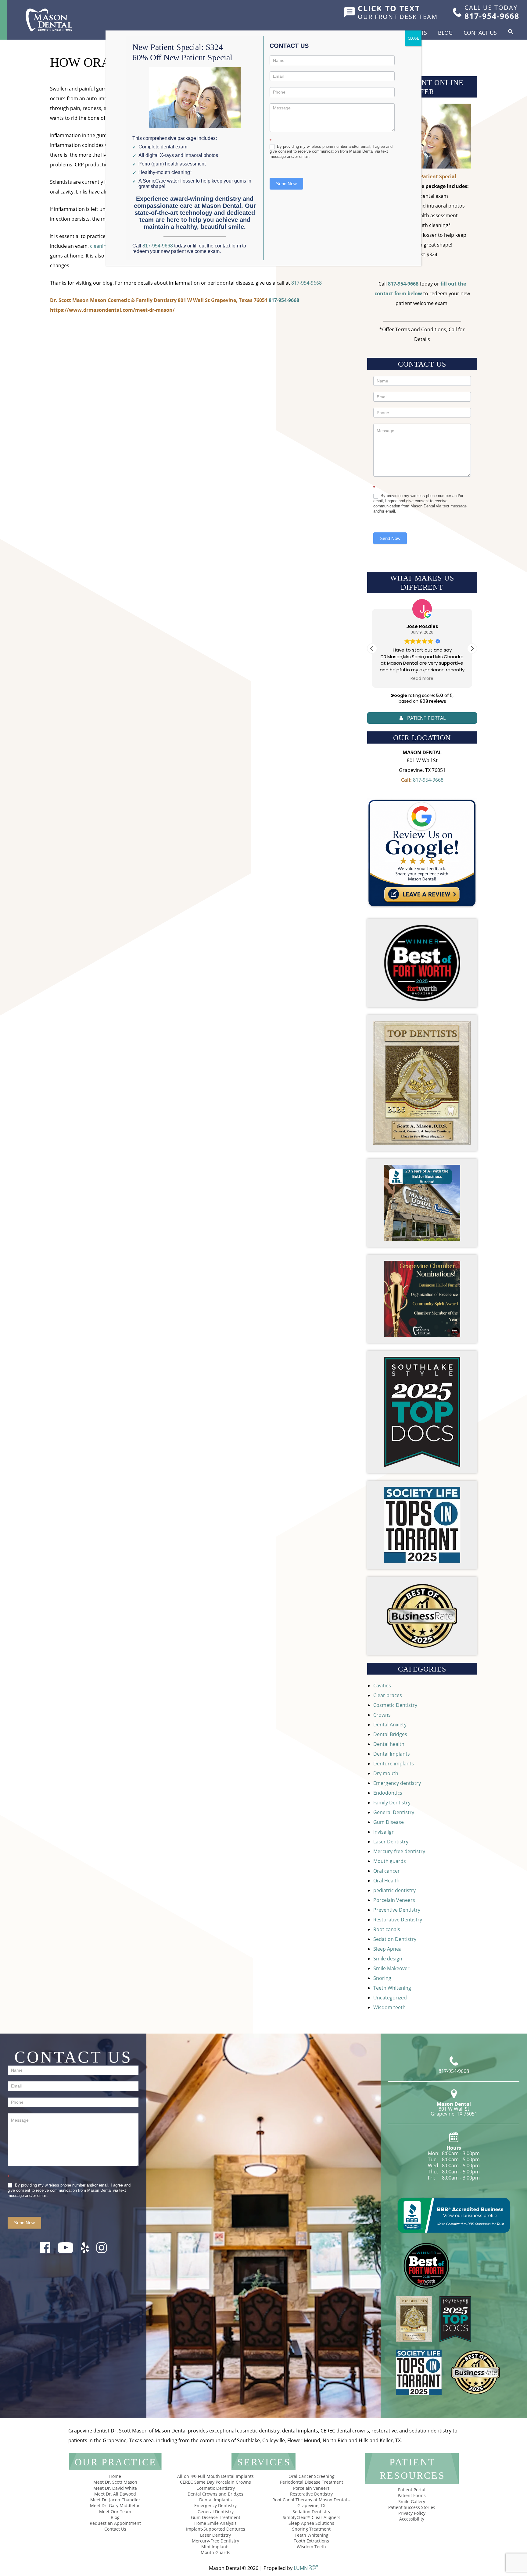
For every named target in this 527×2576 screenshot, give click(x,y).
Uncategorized (390, 1998)
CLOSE (413, 38)
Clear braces (388, 1695)
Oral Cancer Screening (312, 2476)
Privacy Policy (412, 2513)
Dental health (389, 1744)
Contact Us (480, 33)
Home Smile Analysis (215, 2523)
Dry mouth (386, 1773)
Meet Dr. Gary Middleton (115, 2505)
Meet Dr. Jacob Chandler (115, 2500)
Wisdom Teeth (311, 2547)
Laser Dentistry (391, 1842)
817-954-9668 (307, 283)
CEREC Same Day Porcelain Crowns (215, 2482)
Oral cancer (387, 1871)
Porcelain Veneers (394, 1900)
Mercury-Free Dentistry (215, 2541)
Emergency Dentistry (215, 2505)
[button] (511, 32)
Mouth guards (390, 1861)
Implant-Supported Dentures (216, 2529)
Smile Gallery (412, 2501)
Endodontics (388, 1793)
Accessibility (412, 2519)
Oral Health (386, 1881)
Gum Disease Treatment (216, 2517)
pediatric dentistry (394, 1890)
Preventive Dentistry (397, 1910)
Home (115, 2476)
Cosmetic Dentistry (395, 1705)
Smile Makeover (391, 1968)
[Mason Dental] (49, 20)
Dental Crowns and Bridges (215, 2494)
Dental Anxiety (390, 1725)
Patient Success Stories (412, 2507)
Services (264, 2462)
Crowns (382, 1715)
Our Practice (116, 2462)
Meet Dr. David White (115, 2488)
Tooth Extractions (311, 2541)
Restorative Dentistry (398, 1920)
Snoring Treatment (311, 2529)
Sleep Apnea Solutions (311, 2523)
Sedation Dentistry (395, 1939)
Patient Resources (412, 2469)
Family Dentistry (392, 1803)
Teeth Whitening (392, 1988)
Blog (445, 33)
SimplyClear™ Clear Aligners (312, 2517)
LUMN (301, 2568)
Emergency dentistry (397, 1783)
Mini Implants (215, 2547)
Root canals (387, 1929)
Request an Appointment (115, 2523)
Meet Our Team (115, 2512)
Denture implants (394, 1764)
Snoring (382, 1978)
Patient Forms (412, 2495)
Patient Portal (412, 2490)
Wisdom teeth (389, 2007)
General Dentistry (394, 1812)
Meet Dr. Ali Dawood (115, 2494)
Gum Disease (389, 1822)
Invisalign (384, 1832)
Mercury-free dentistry (399, 1851)
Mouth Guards (215, 2552)
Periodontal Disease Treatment (312, 2482)
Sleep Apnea (387, 1949)
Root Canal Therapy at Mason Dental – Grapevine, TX (311, 2503)
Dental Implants (392, 1754)
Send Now (390, 538)
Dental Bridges (390, 1734)
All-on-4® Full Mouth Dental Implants (215, 2476)
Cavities (382, 1686)
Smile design (388, 1959)
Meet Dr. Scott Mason (115, 2482)
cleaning (100, 246)
